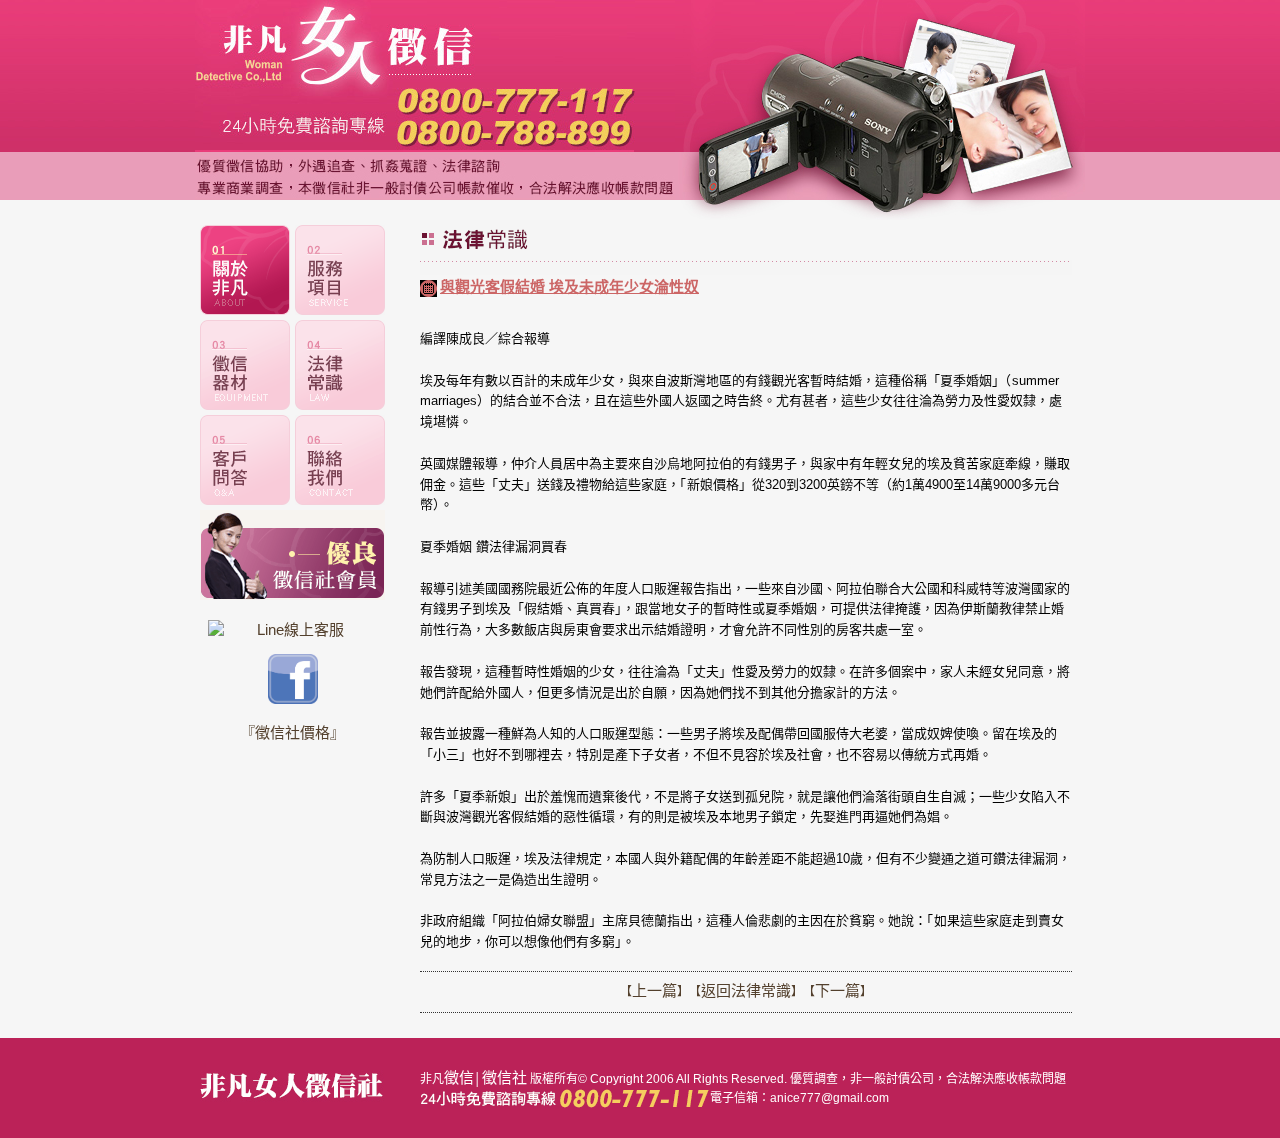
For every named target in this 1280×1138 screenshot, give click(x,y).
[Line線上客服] (292, 629)
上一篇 (654, 990)
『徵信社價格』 (292, 732)
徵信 (459, 1077)
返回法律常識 (746, 990)
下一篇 (837, 990)
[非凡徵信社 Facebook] (293, 698)
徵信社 (504, 1077)
